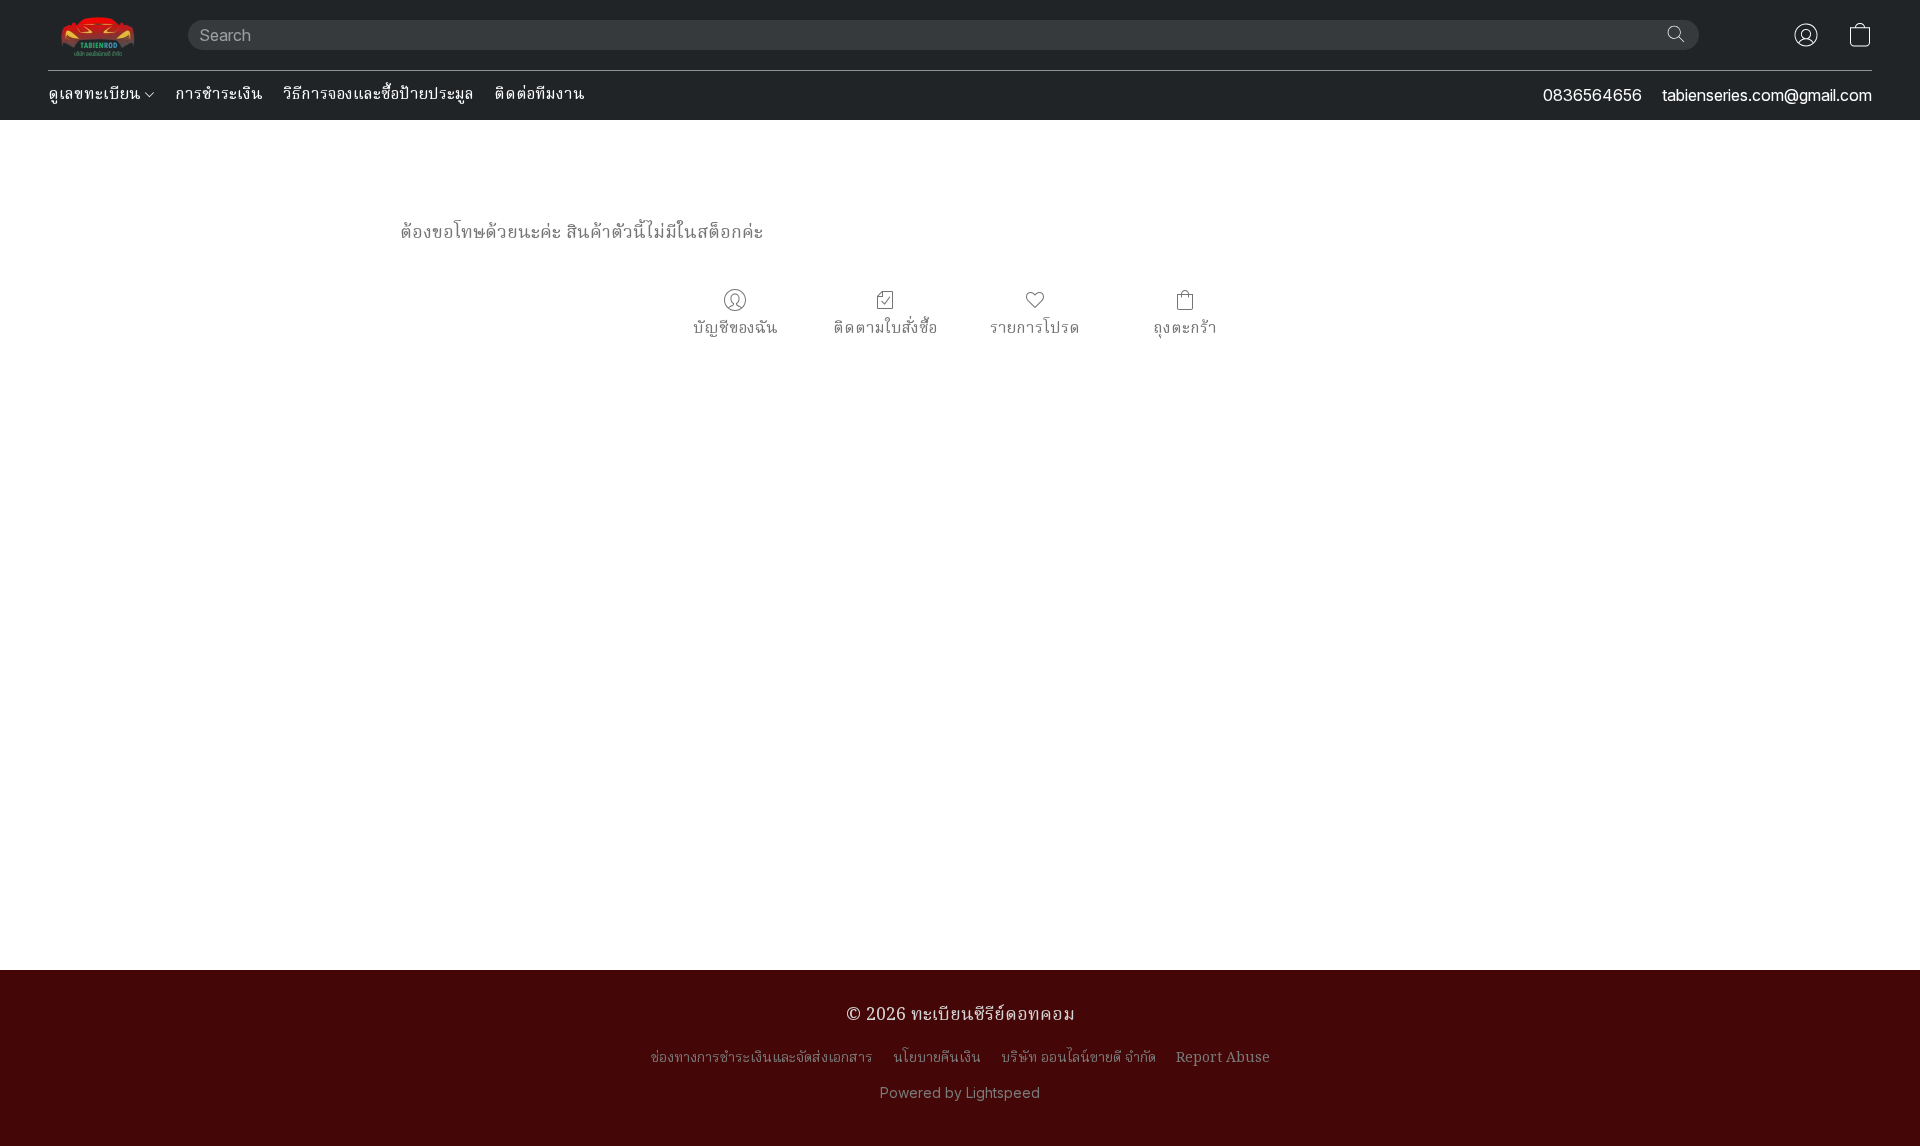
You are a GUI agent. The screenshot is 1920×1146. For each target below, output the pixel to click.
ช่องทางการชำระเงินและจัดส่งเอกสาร (762, 1058)
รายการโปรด (1035, 328)
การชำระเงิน (219, 95)
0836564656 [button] (1592, 95)
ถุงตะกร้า (1185, 328)
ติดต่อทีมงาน (539, 95)
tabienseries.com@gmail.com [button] (1767, 95)
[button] (98, 35)
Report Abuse (1223, 1058)
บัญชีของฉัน (735, 328)
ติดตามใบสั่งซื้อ (885, 328)
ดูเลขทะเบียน (96, 95)
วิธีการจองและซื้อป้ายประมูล (378, 95)
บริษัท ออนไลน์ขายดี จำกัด (1078, 1058)
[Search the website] (1676, 34)
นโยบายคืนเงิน (937, 1058)
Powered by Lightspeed (960, 1092)
